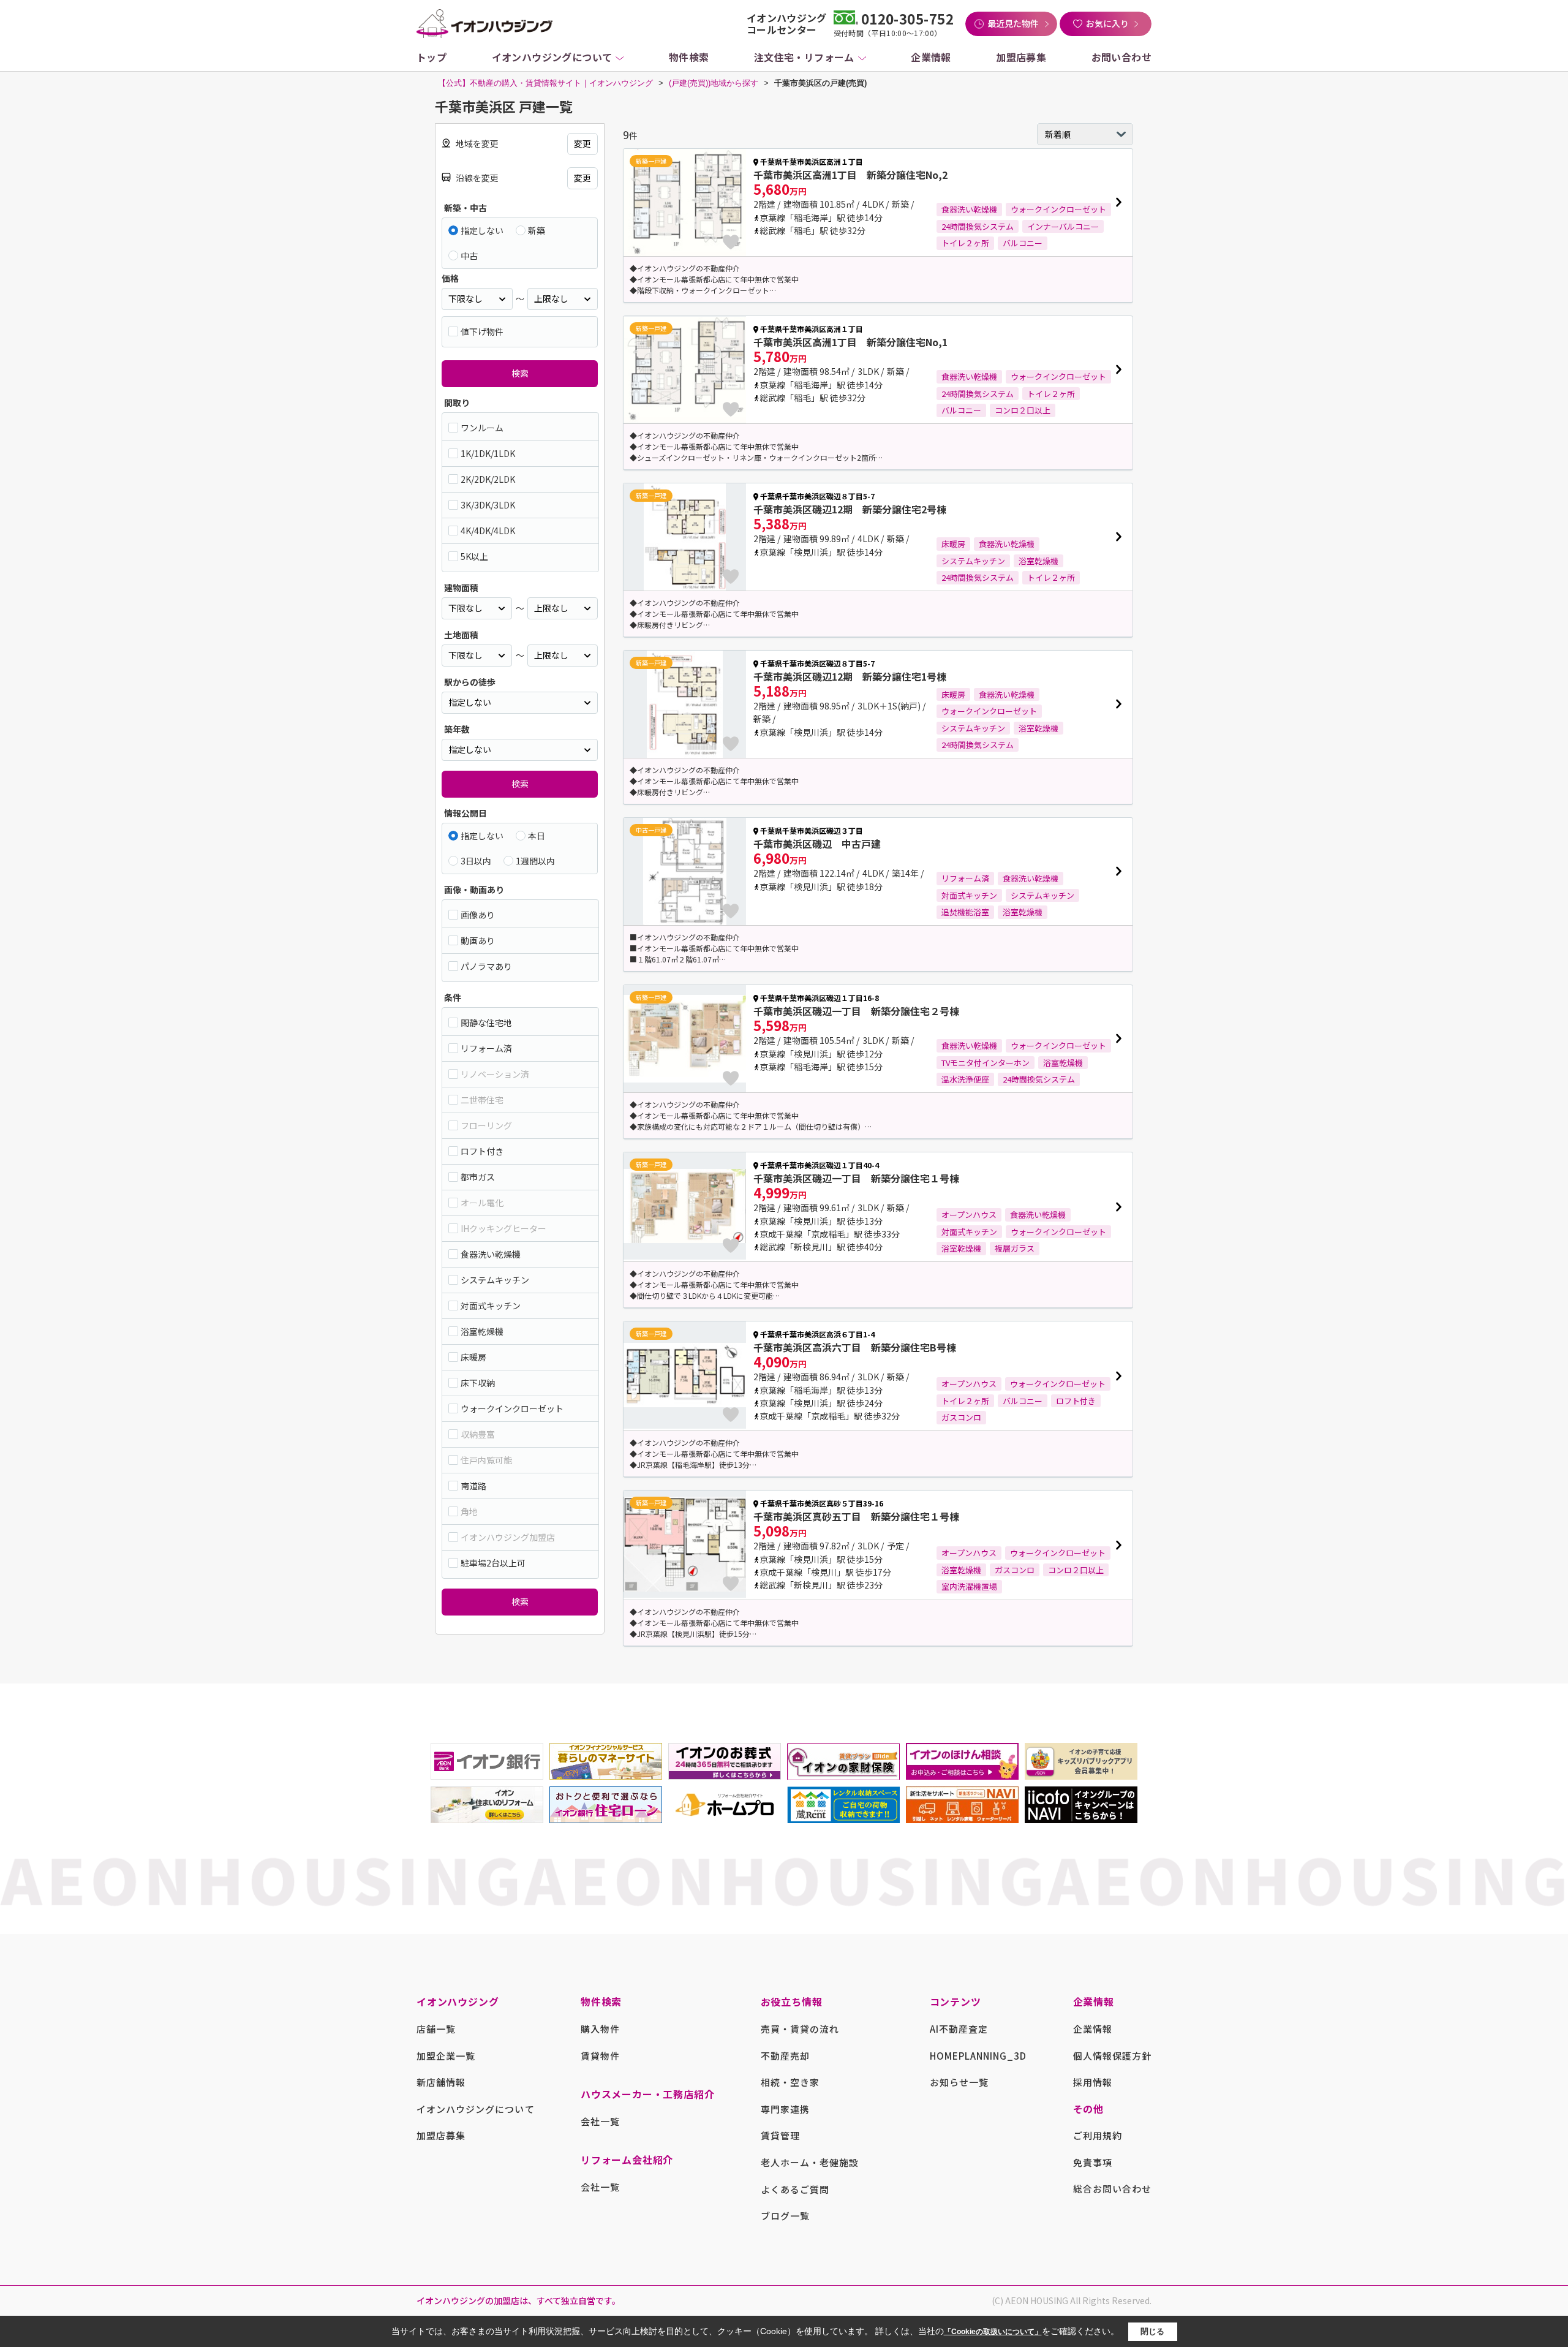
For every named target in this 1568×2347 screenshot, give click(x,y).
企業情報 (931, 57)
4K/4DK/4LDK (488, 531)
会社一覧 (600, 2121)
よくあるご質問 (795, 2189)
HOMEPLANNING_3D (978, 2056)
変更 (582, 143)
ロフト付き (482, 1151)
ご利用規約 (1098, 2135)
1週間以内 (535, 861)
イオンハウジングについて (552, 57)
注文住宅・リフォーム (804, 57)
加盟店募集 (1021, 57)
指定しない (482, 230)
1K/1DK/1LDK (488, 453)
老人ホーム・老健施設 (810, 2162)
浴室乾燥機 (482, 1331)
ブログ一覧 (785, 2216)
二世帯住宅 (482, 1100)
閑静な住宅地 (486, 1022)
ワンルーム (482, 428)
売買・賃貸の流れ (800, 2029)
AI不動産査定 (959, 2029)
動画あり (478, 940)
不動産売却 (785, 2056)
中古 (469, 255)
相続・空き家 (790, 2082)
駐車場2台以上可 (493, 1563)
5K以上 (474, 556)
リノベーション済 (495, 1074)
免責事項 (1093, 2162)
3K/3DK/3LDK (488, 505)
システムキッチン (495, 1280)
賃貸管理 (780, 2135)
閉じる (1152, 2331)
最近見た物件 (1013, 23)
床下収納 (478, 1383)
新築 (537, 230)
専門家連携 (785, 2109)
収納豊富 (478, 1434)
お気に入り (1107, 23)
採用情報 (1093, 2082)
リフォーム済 (486, 1048)
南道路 (473, 1486)
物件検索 (689, 57)
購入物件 (600, 2029)
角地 (469, 1511)
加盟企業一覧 (446, 2056)
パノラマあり (486, 966)
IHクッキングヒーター (503, 1228)
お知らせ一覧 (959, 2082)
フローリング (486, 1125)
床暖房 (473, 1357)
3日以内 (476, 861)
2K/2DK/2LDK (488, 479)
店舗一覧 (436, 2029)
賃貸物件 (600, 2056)
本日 (537, 836)
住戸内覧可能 (486, 1460)
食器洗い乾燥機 (491, 1254)
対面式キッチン (491, 1306)
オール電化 (482, 1203)
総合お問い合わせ (1112, 2189)
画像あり (478, 915)
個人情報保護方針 (1112, 2056)
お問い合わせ (1121, 57)
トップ (432, 57)
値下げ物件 (482, 331)
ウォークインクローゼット (512, 1408)
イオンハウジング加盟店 (508, 1537)
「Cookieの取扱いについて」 (993, 2332)
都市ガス (478, 1177)
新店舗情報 (441, 2082)
